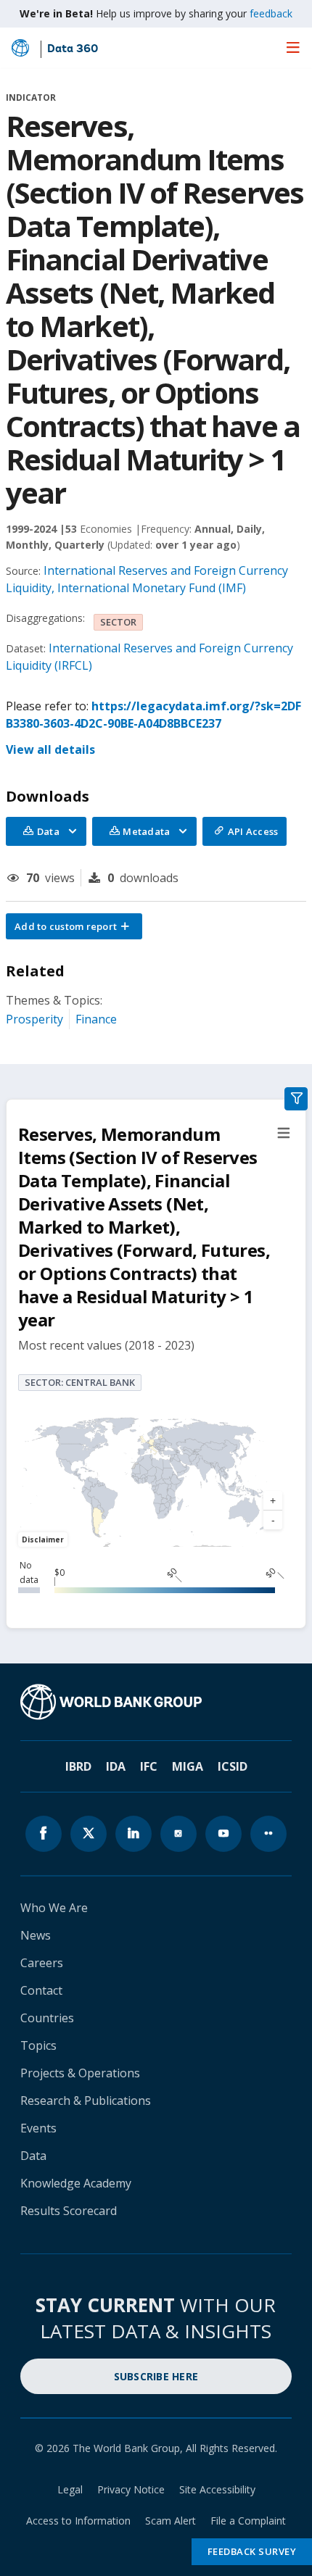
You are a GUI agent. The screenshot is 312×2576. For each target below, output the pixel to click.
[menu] (293, 47)
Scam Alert (171, 2521)
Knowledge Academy (76, 2183)
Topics (38, 2045)
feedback (271, 13)
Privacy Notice (131, 2489)
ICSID (233, 1766)
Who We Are (54, 1908)
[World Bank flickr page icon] (268, 1834)
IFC (149, 1766)
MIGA (188, 1766)
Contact (41, 1990)
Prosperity (34, 1019)
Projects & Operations (80, 2073)
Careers (42, 1963)
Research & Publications (86, 2101)
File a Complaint (248, 2521)
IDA (116, 1766)
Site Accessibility (217, 2489)
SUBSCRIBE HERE (156, 2376)
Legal (70, 2489)
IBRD (78, 1766)
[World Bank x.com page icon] (89, 1834)
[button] (74, 926)
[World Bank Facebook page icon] (44, 1834)
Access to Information (78, 2521)
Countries (47, 2018)
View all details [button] (50, 749)
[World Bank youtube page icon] (223, 1834)
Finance (96, 1019)
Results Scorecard (69, 2211)
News (36, 1935)
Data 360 (73, 49)
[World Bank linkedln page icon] (134, 1834)
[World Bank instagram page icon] (178, 1834)
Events (38, 2128)
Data (33, 2156)
